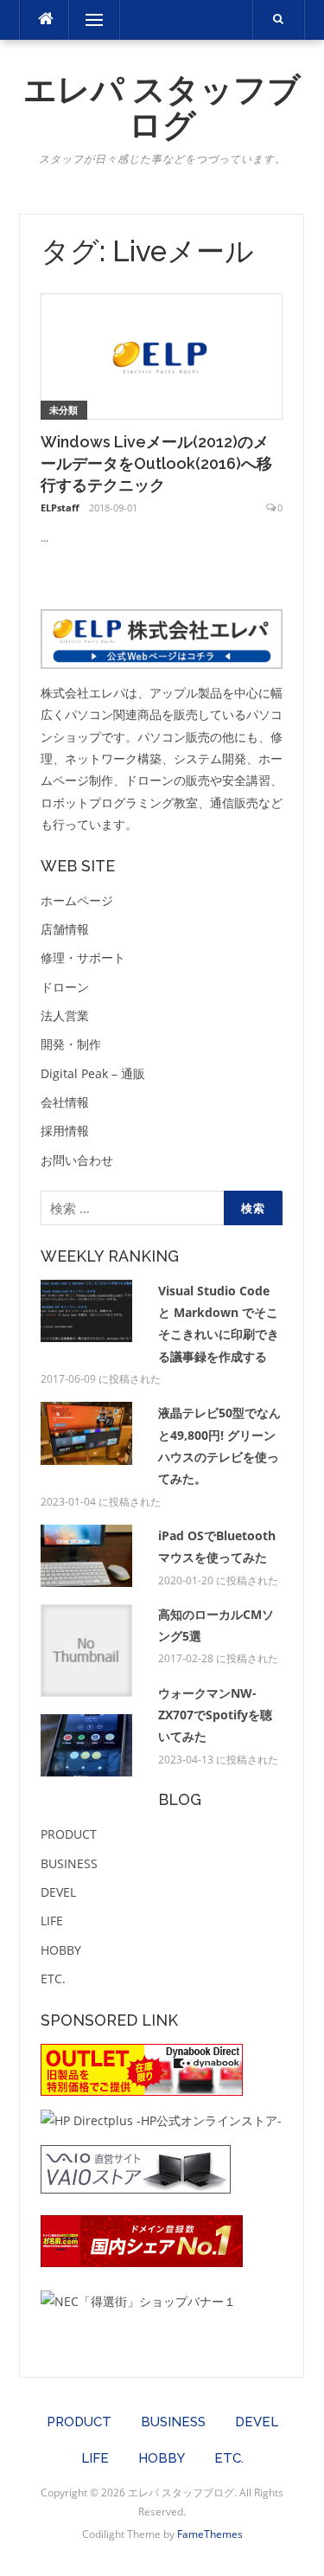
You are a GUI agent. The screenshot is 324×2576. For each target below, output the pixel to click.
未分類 (64, 410)
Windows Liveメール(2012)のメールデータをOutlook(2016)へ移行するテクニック (156, 463)
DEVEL (58, 1892)
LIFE (52, 1921)
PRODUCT (69, 1834)
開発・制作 (71, 1044)
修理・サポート (83, 957)
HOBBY (61, 1950)
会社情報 (65, 1102)
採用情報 (65, 1131)
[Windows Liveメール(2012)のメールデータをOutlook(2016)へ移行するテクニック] (162, 355)
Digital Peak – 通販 (93, 1073)
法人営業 (65, 1015)
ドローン (65, 987)
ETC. (53, 1979)
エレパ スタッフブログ (162, 108)
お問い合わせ (77, 1160)
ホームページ (77, 900)
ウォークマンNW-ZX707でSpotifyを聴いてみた (215, 1715)
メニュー (94, 19)
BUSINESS (69, 1863)
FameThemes (210, 2534)
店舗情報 (65, 929)
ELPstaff (60, 507)
